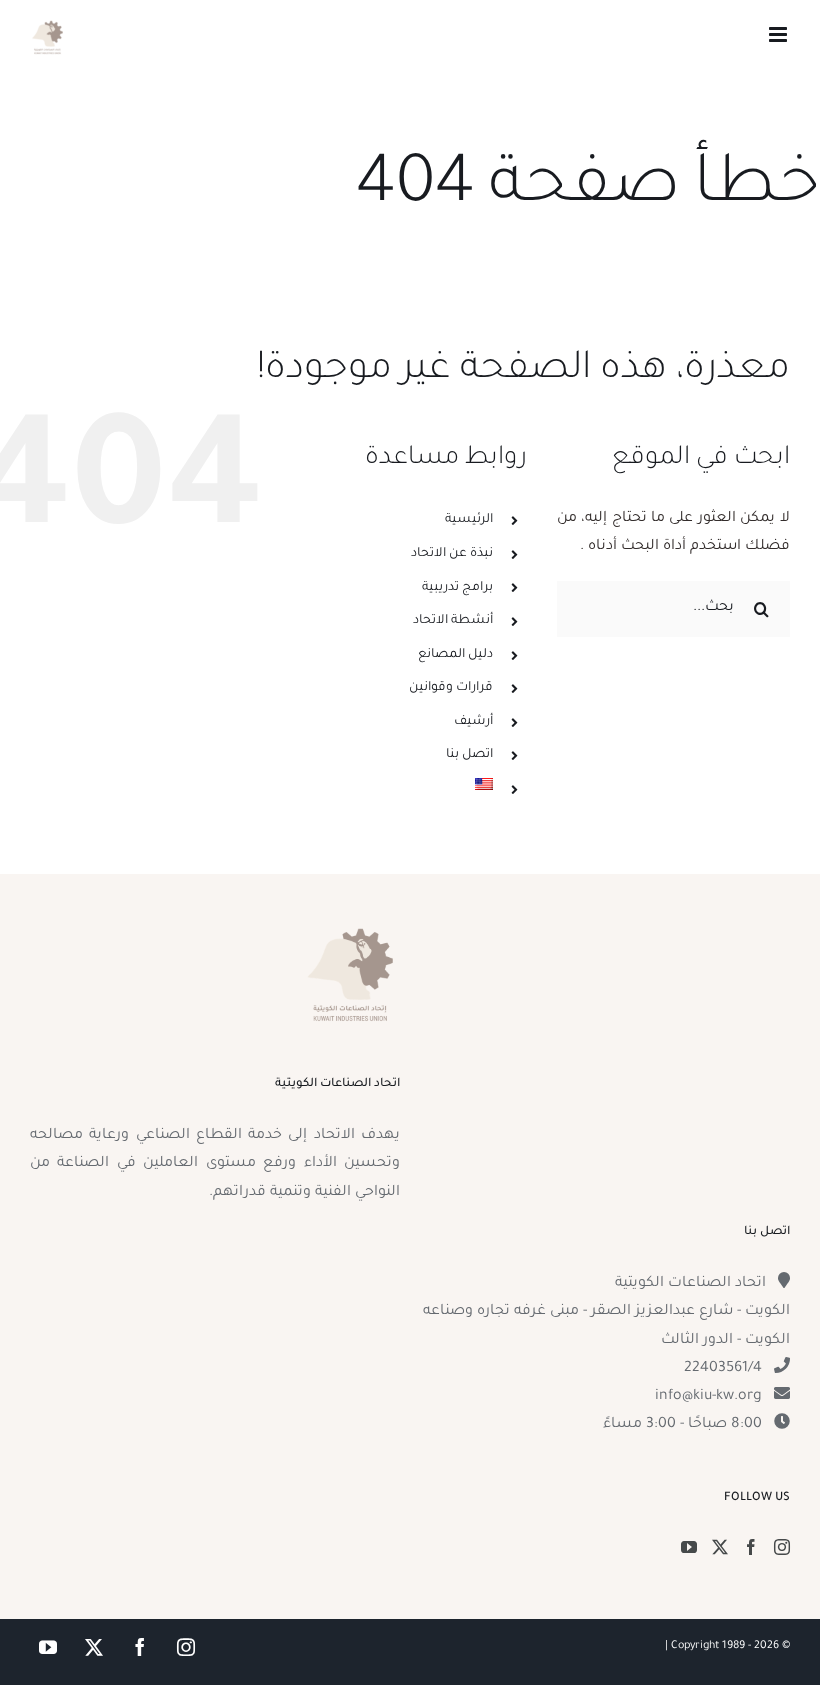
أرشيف (473, 722)
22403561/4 (723, 1369)
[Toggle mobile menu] (779, 34)
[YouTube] (689, 1547)
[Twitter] (720, 1547)
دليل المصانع (455, 655)
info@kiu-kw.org (708, 1397)
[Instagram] (782, 1547)
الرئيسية (469, 520)
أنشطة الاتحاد (453, 621)
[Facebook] (751, 1547)
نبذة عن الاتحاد (452, 554)
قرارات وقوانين (451, 688)
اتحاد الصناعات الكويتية (690, 1284)
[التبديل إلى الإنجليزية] (405, 784)
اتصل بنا (469, 755)
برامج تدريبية (457, 588)
